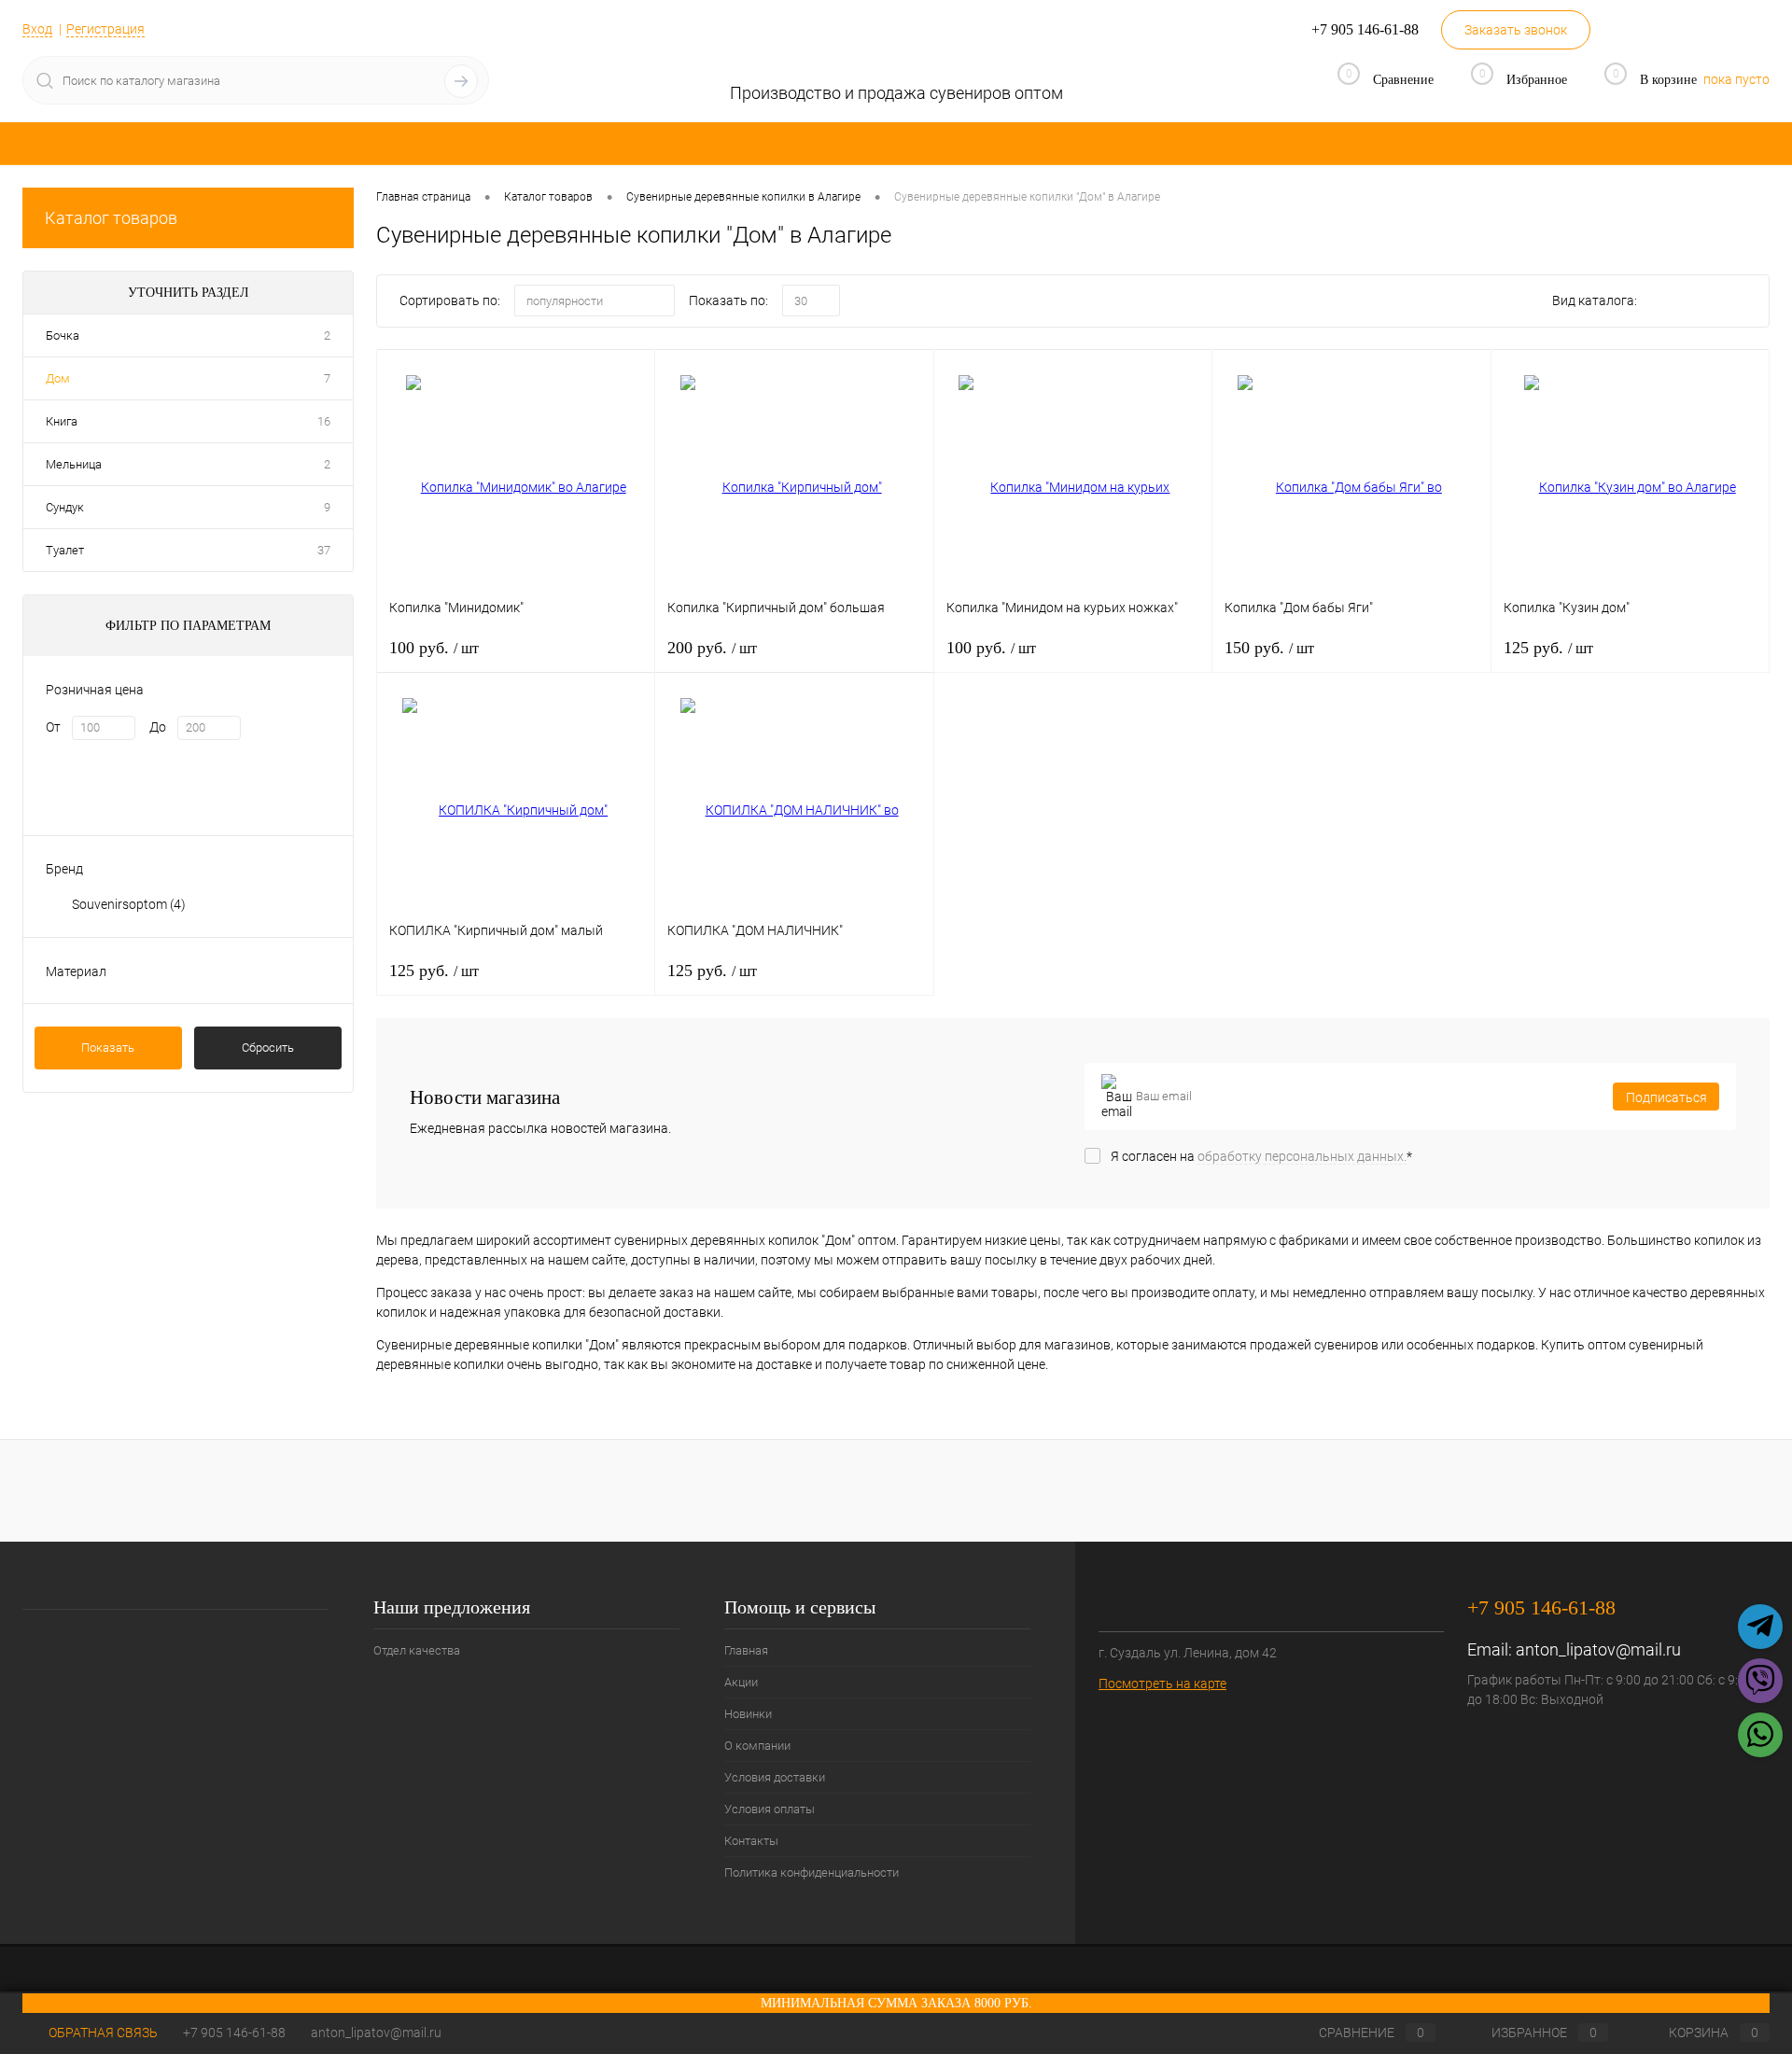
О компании (757, 1746)
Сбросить (268, 1048)
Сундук (65, 507)
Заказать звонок (1516, 30)
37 (324, 550)
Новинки (748, 1714)
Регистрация (105, 29)
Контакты (751, 1841)
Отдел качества (417, 1650)
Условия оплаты (770, 1809)
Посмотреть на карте (1162, 1684)
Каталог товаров (111, 218)
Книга (62, 421)
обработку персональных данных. (1302, 1156)
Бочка (63, 335)
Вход (37, 29)
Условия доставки (775, 1777)
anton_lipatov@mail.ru (1598, 1649)
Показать (108, 1048)
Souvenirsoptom (129, 904)
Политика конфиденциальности (812, 1872)
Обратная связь (102, 2033)
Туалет (65, 550)
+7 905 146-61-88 (234, 2033)
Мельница (74, 464)
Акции (741, 1682)
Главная (746, 1650)
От (53, 727)
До (158, 727)
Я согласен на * (1261, 1156)
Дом (58, 378)
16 (324, 421)
